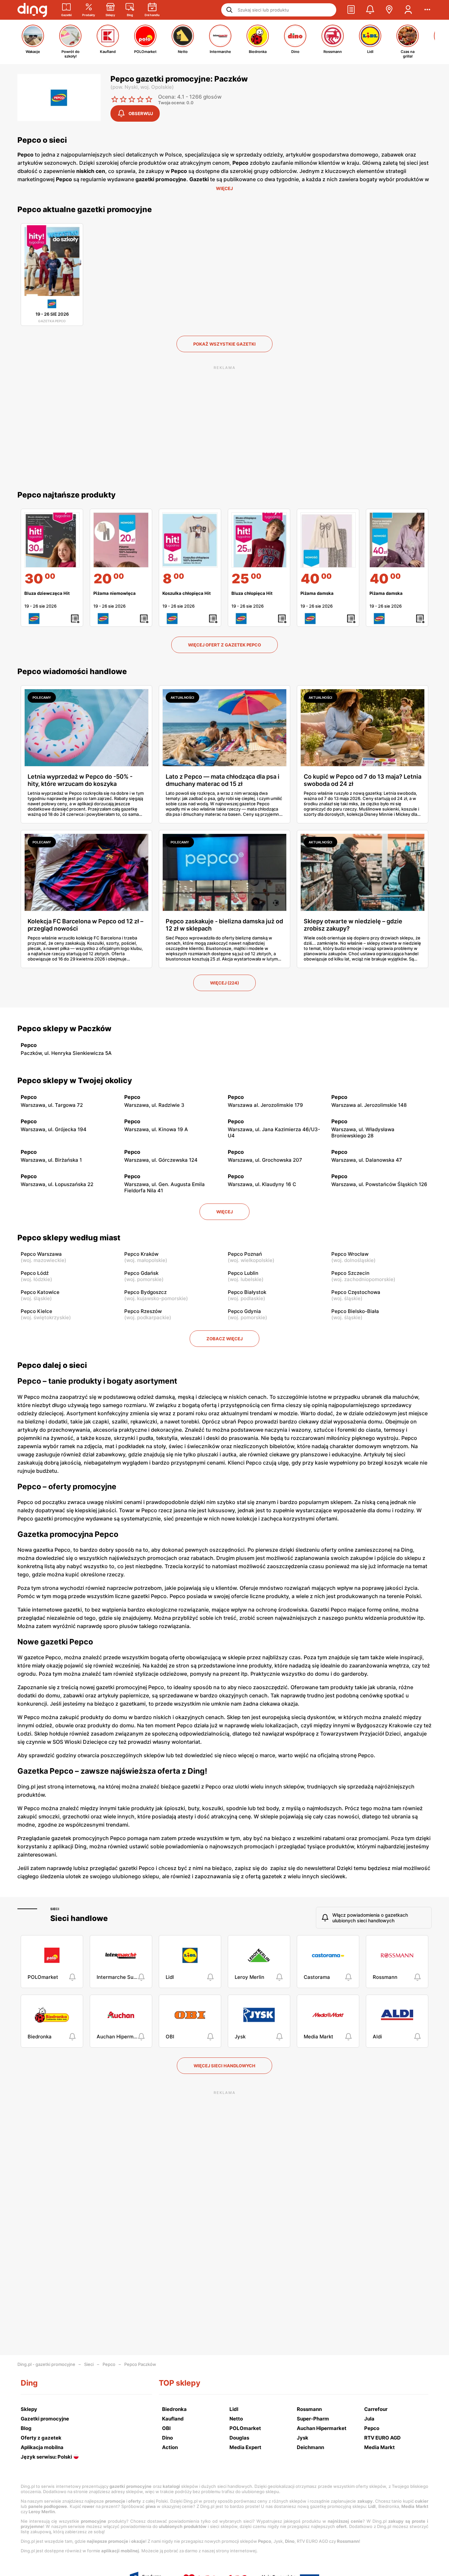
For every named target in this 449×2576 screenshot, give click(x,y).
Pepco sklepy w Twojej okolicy (75, 1081)
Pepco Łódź (35, 1273)
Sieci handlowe (79, 1918)
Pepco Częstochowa (356, 1292)
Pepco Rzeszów (143, 1311)
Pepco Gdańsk (141, 1273)
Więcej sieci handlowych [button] (225, 2066)
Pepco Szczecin (350, 1273)
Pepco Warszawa (41, 1254)
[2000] (121, 540)
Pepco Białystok (247, 1292)
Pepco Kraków (141, 1254)
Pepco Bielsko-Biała (355, 1311)
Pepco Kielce (36, 1311)
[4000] (328, 540)
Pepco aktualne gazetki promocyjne (85, 209)
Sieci (55, 1909)
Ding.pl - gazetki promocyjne (46, 2364)
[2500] (259, 540)
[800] (190, 540)
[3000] (52, 540)
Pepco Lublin (243, 1273)
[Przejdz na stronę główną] (32, 10)
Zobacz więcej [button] (225, 1339)
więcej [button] (225, 1212)
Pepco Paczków (140, 2364)
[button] (351, 10)
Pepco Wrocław (350, 1254)
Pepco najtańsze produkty (67, 495)
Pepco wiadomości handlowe (72, 671)
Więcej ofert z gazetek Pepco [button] (225, 645)
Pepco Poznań (245, 1254)
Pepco (109, 2364)
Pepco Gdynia (244, 1311)
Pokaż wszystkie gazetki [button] (225, 344)
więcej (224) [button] (225, 983)
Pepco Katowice (40, 1292)
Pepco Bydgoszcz (145, 1292)
